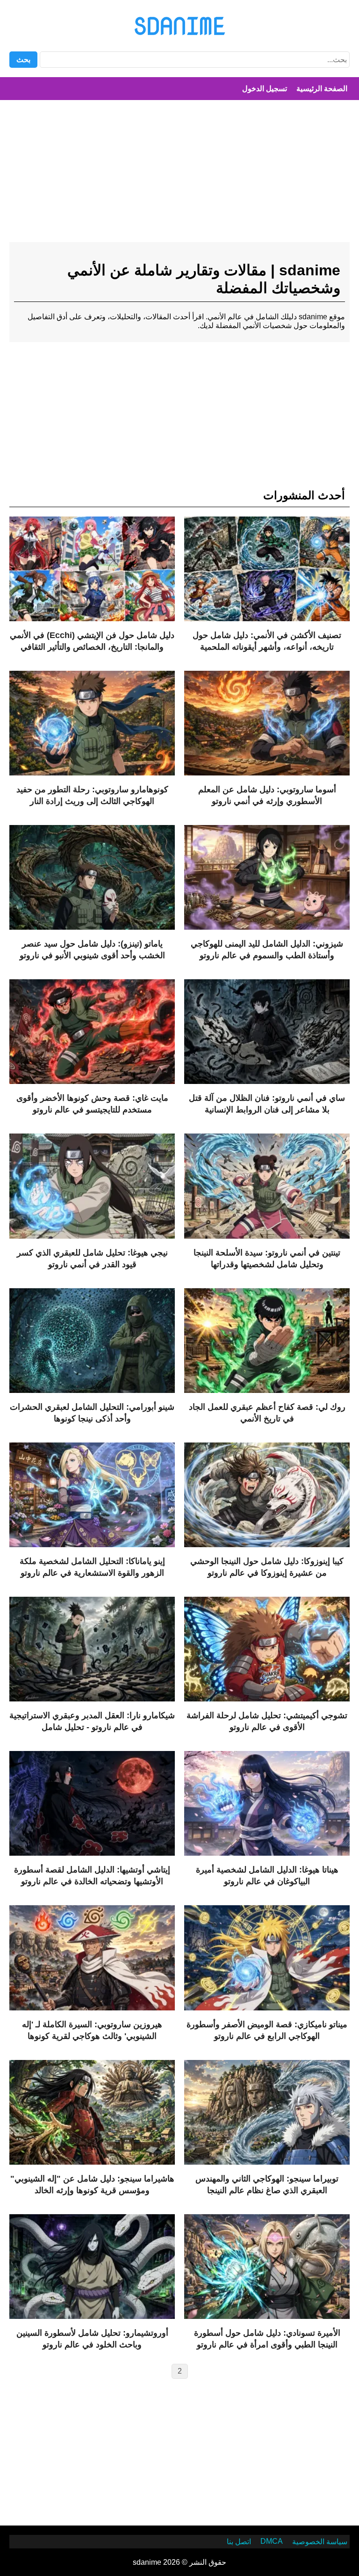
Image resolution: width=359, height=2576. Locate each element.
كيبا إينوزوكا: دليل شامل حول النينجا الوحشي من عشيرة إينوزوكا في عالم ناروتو (267, 1567)
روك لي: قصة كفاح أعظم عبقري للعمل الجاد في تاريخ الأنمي (267, 1413)
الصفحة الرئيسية (322, 89)
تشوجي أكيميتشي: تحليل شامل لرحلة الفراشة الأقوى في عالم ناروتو (267, 1721)
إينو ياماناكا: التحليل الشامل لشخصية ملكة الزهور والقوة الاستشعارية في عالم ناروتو (92, 1567)
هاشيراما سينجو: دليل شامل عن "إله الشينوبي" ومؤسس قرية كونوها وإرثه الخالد (92, 2185)
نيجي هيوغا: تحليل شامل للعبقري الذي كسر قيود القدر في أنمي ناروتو (92, 1259)
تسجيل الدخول (265, 89)
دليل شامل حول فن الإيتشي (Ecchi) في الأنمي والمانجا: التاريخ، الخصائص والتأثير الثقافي (92, 641)
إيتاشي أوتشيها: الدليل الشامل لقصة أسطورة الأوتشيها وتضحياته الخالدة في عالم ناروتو (92, 1876)
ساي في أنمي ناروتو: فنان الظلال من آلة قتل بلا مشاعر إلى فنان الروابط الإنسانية (267, 1104)
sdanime (179, 26)
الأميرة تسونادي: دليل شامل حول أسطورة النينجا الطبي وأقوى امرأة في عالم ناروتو (267, 2339)
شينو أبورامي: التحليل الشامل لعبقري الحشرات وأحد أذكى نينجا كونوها (92, 1413)
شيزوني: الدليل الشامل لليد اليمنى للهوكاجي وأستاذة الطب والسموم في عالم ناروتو (267, 950)
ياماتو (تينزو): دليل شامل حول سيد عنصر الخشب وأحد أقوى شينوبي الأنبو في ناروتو (92, 950)
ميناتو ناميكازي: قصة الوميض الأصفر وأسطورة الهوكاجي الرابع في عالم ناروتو (267, 2030)
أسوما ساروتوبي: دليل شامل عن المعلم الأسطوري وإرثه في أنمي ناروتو (267, 795)
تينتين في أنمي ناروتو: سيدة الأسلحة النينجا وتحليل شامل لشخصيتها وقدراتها (267, 1259)
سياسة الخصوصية (320, 2542)
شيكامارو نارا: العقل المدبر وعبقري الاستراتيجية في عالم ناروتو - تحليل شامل (92, 1721)
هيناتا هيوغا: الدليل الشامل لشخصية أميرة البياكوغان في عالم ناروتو (267, 1876)
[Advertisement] (179, 175)
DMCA (272, 2541)
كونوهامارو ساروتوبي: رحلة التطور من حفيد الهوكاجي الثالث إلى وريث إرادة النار (92, 795)
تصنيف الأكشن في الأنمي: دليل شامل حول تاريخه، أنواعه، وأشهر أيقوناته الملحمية (267, 641)
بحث (23, 60)
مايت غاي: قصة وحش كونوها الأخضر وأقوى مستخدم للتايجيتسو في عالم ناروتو (92, 1104)
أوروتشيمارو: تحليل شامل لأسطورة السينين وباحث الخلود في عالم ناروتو (92, 2339)
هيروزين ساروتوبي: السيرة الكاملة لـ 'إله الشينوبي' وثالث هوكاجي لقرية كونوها (92, 2030)
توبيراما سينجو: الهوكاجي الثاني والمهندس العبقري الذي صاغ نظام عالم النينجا (267, 2185)
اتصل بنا (239, 2542)
